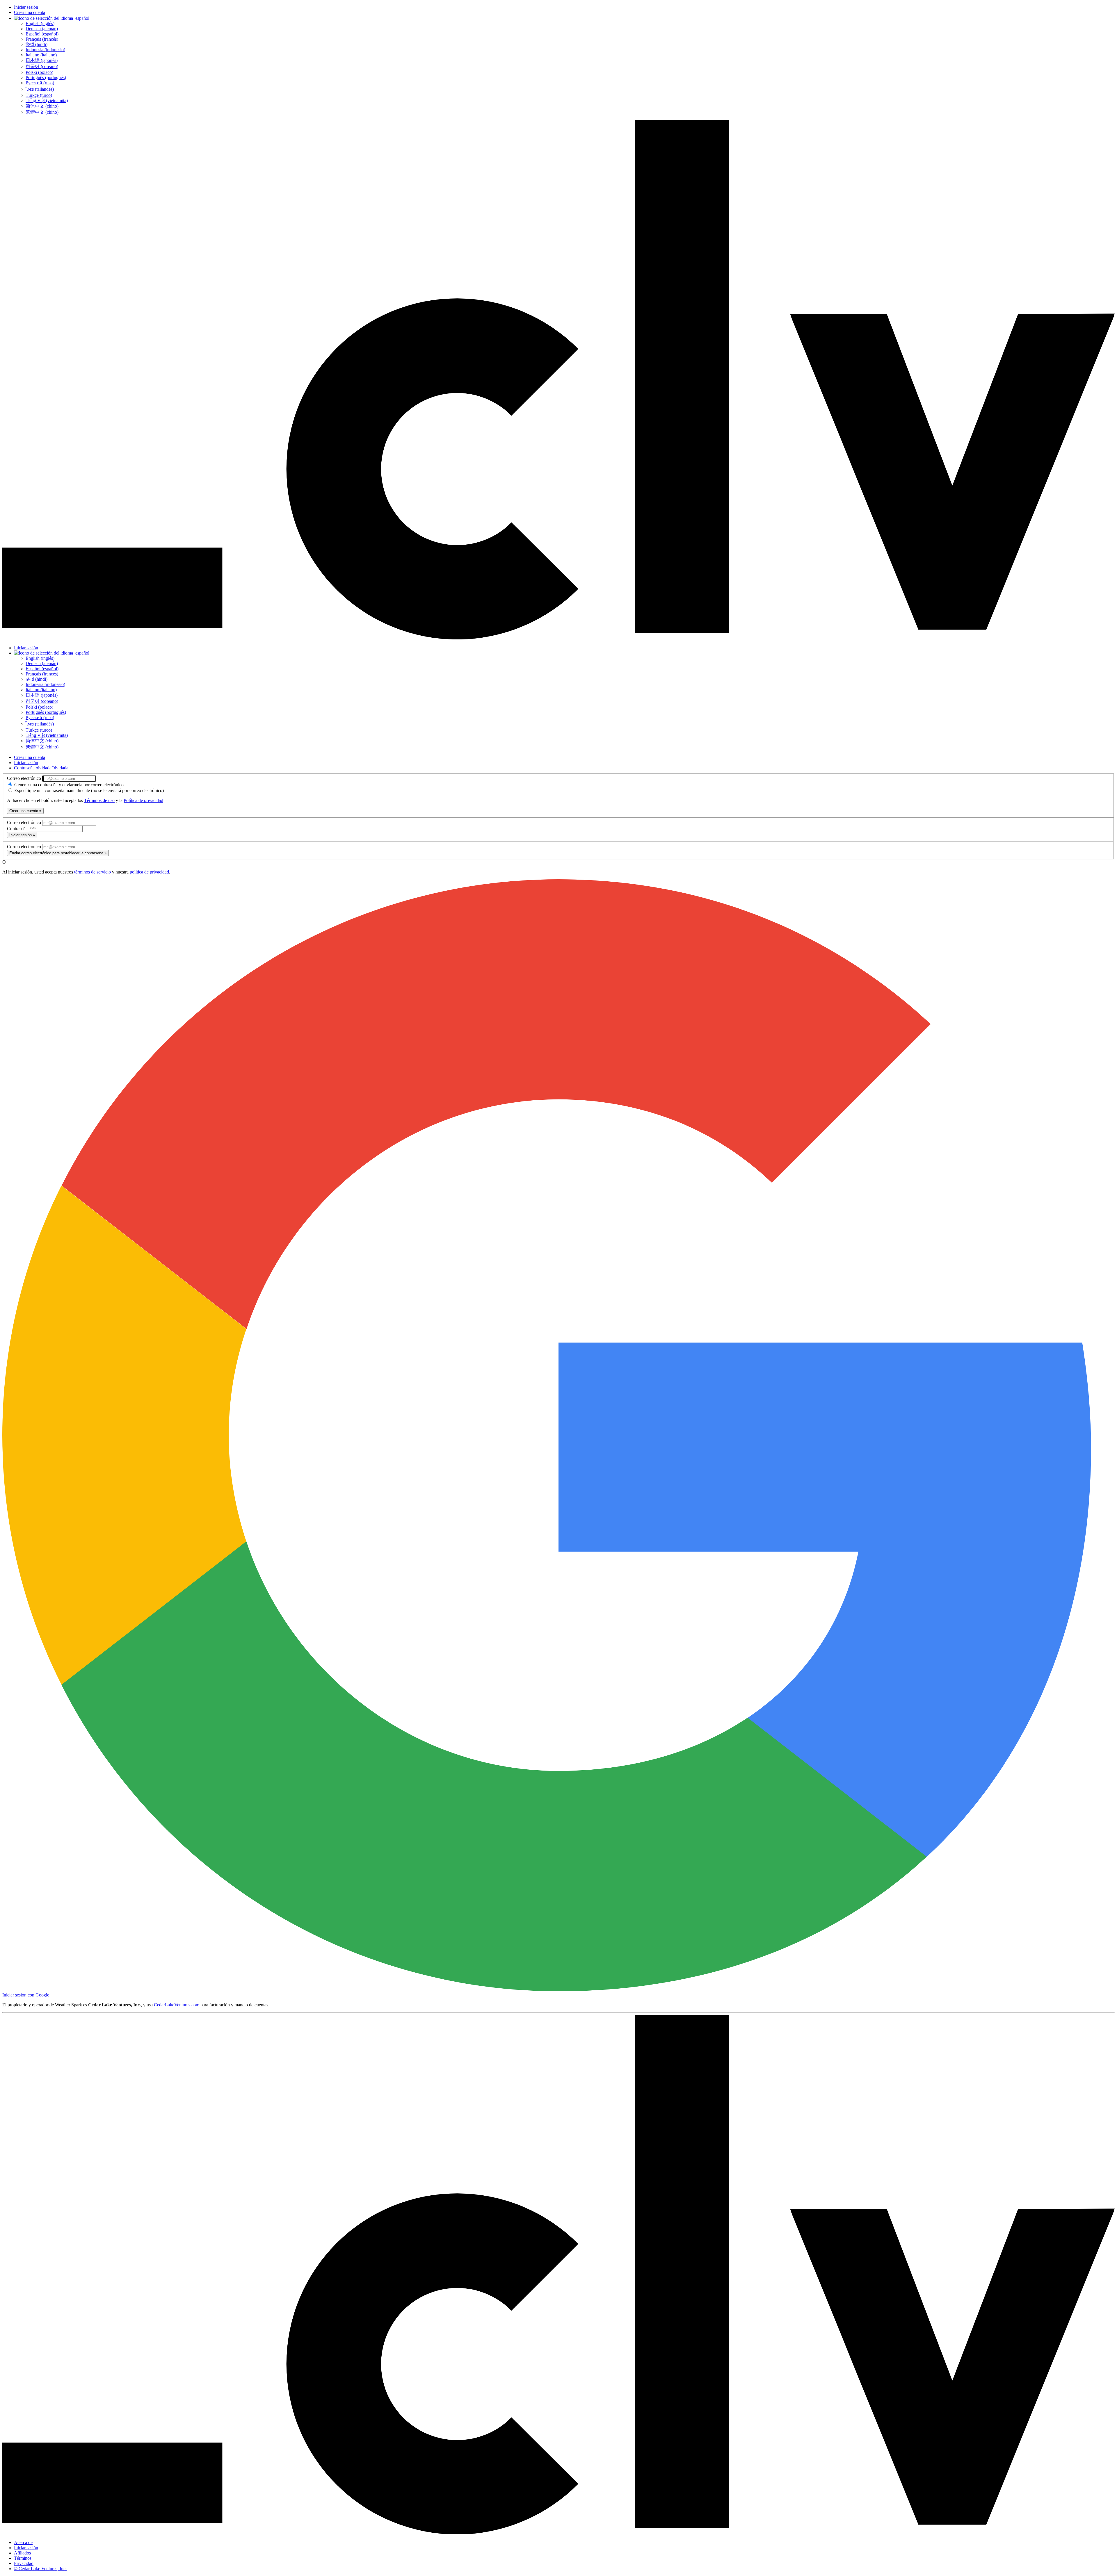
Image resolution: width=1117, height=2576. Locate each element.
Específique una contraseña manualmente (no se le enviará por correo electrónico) (88, 790)
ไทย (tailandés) (40, 89)
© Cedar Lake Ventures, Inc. (40, 2569)
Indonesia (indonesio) (45, 50)
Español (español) (42, 34)
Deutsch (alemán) (42, 29)
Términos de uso (99, 800)
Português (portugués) (46, 77)
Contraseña (18, 829)
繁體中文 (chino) (42, 112)
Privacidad (24, 2563)
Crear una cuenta (30, 12)
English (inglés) (40, 23)
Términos (23, 2558)
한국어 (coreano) (42, 66)
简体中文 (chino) (42, 106)
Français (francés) (42, 39)
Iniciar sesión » (22, 835)
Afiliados (22, 2553)
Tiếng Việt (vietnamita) (47, 100)
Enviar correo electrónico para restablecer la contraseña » (58, 853)
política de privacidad (149, 872)
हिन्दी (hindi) (37, 44)
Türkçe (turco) (39, 95)
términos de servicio (93, 872)
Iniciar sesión (26, 7)
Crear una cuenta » (25, 811)
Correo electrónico (25, 778)
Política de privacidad (143, 800)
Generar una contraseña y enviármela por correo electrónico (68, 785)
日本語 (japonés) (42, 60)
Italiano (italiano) (41, 55)
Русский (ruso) (40, 83)
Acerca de (23, 2542)
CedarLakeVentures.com (177, 2005)
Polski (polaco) (39, 72)
